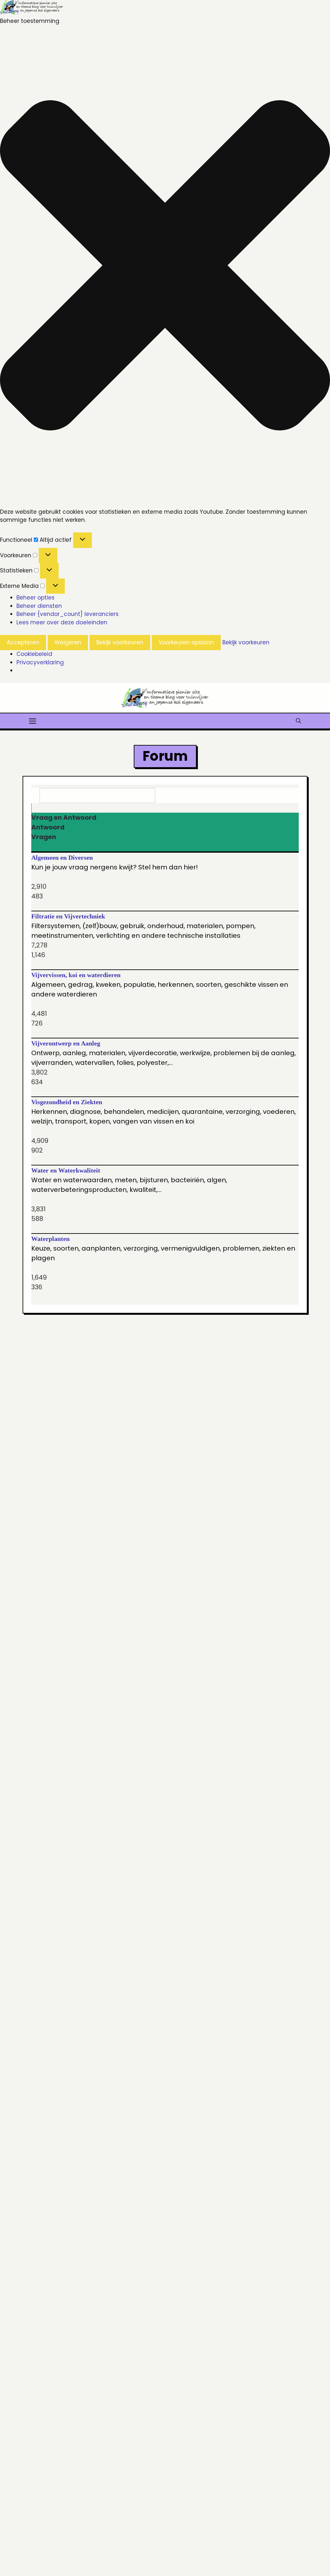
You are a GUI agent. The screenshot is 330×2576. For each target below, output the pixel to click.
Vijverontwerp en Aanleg (66, 1043)
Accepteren (23, 642)
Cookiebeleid (34, 654)
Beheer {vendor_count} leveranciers (68, 614)
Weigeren (68, 642)
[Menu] (33, 720)
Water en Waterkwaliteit (66, 1170)
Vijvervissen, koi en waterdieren (76, 975)
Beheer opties (35, 598)
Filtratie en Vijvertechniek (68, 916)
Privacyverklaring (40, 662)
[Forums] (36, 808)
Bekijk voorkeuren (120, 642)
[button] (165, 267)
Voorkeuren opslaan (186, 642)
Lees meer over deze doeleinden (62, 622)
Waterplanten (50, 1239)
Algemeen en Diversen (62, 857)
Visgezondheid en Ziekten (67, 1102)
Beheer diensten (39, 606)
